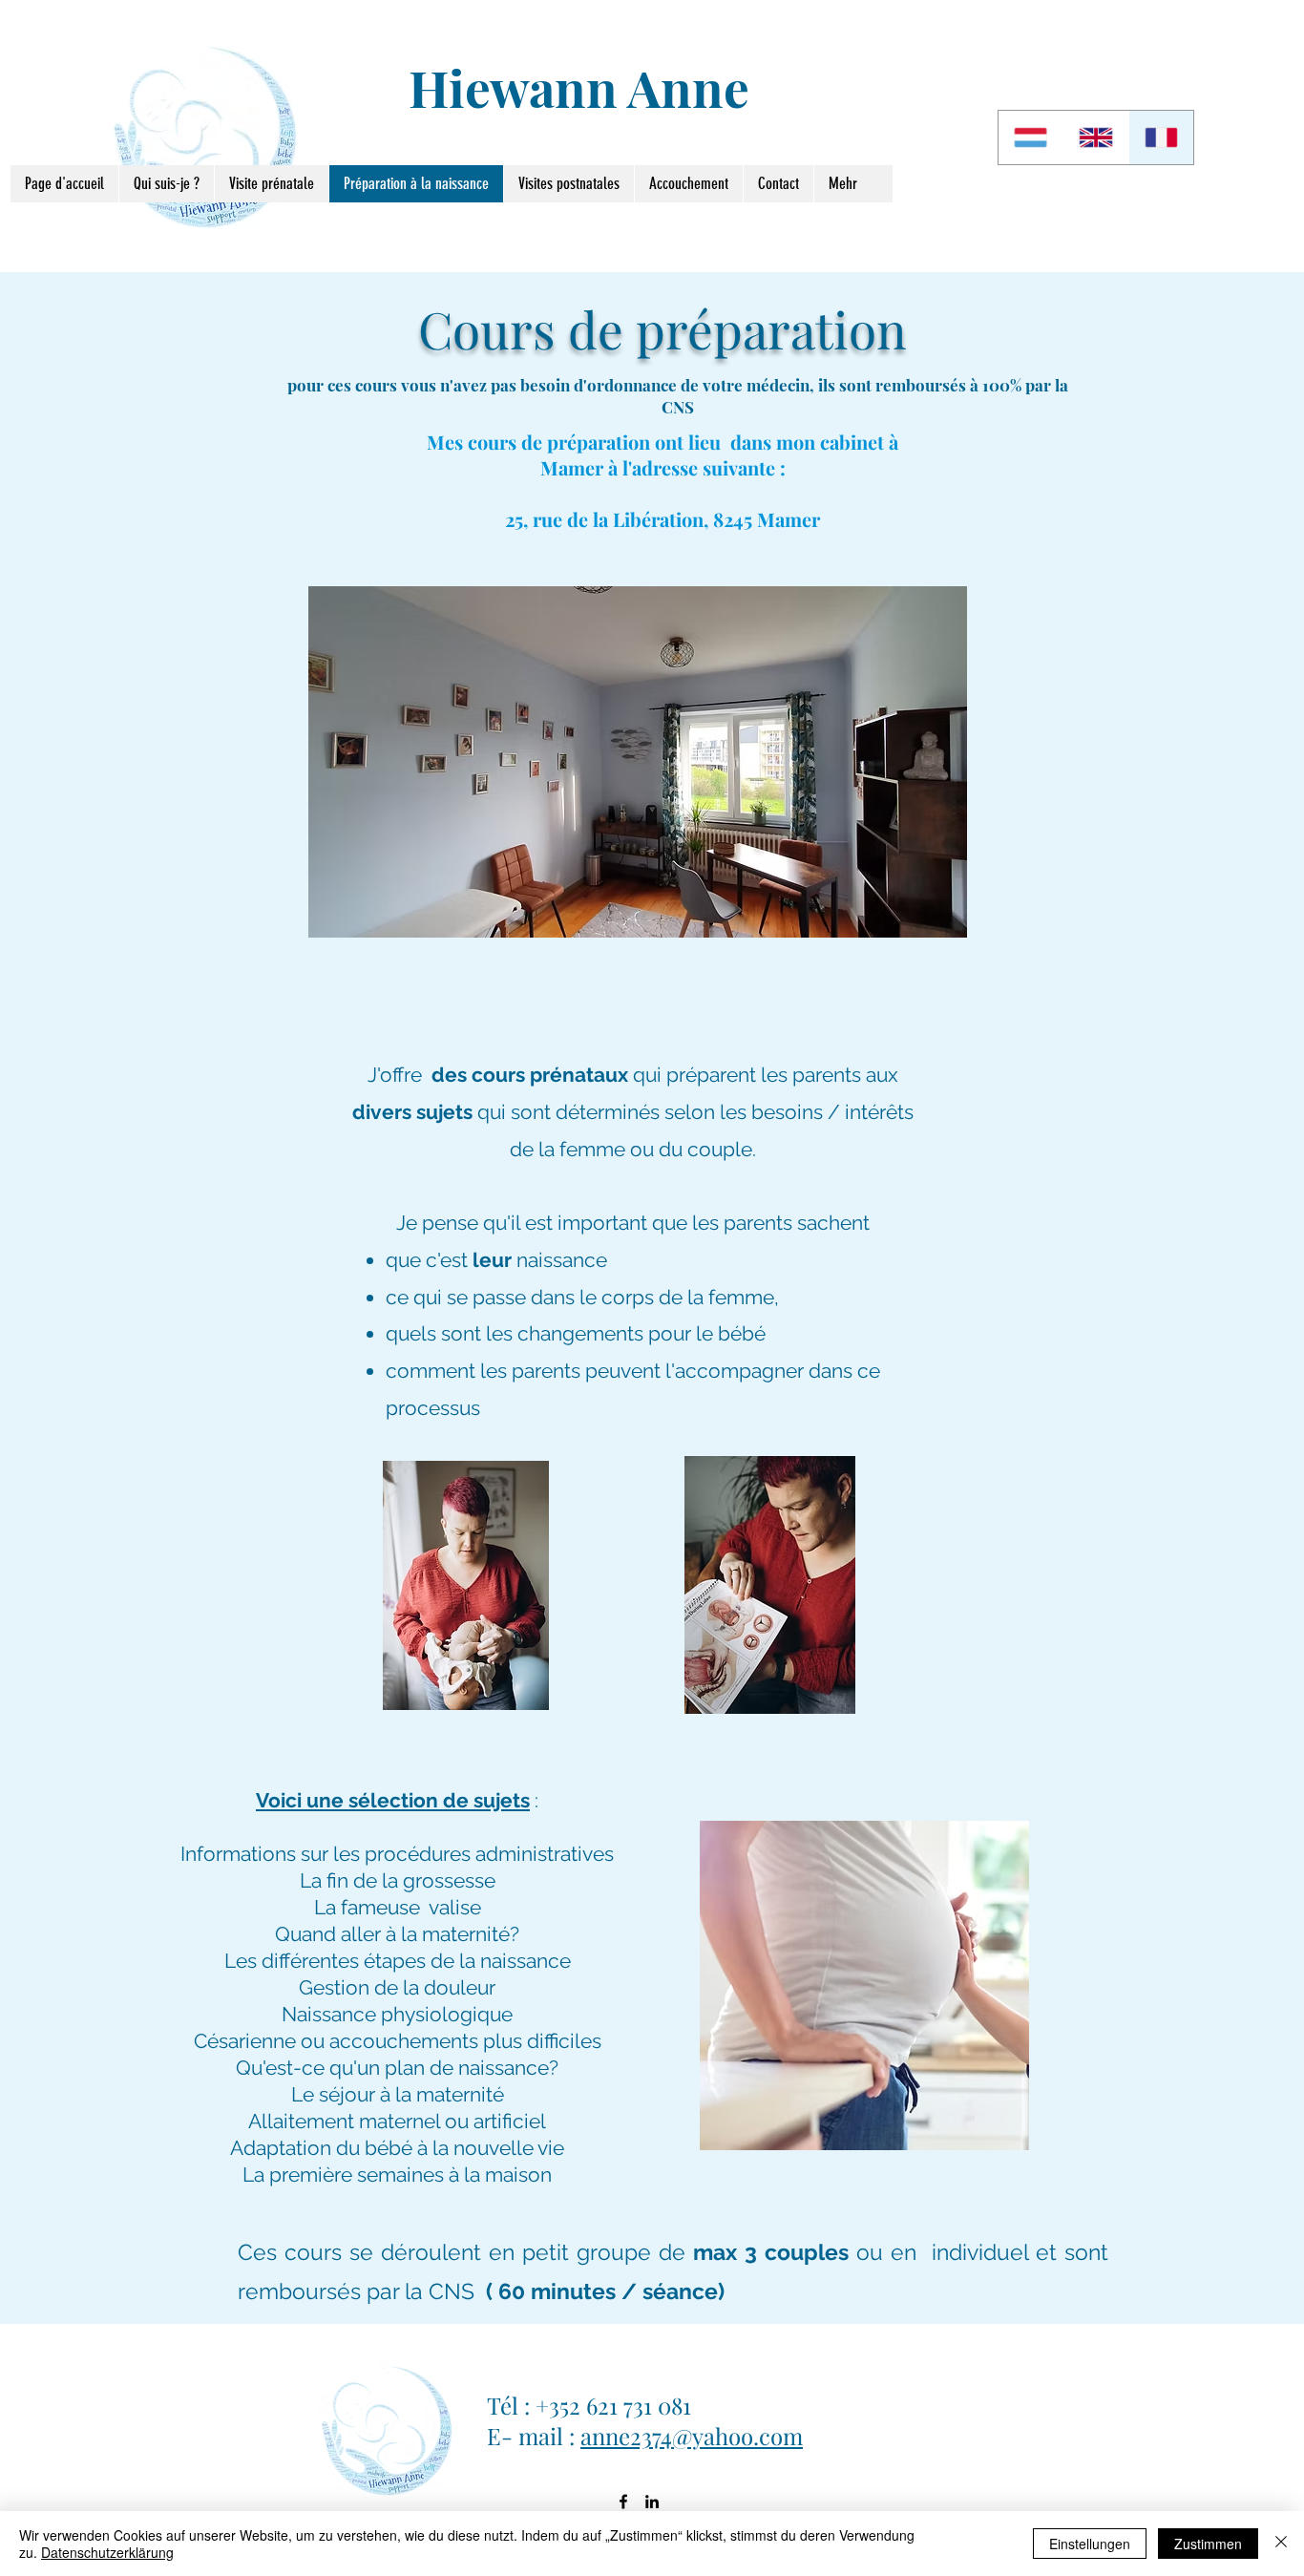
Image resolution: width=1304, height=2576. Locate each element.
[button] (638, 762)
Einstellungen (1090, 2544)
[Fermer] (1281, 2544)
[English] (1095, 137)
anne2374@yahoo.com (692, 2436)
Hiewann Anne (579, 87)
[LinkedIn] (652, 2502)
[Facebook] (623, 2502)
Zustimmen (1208, 2544)
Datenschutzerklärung (107, 2552)
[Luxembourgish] (1031, 137)
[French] (1161, 137)
